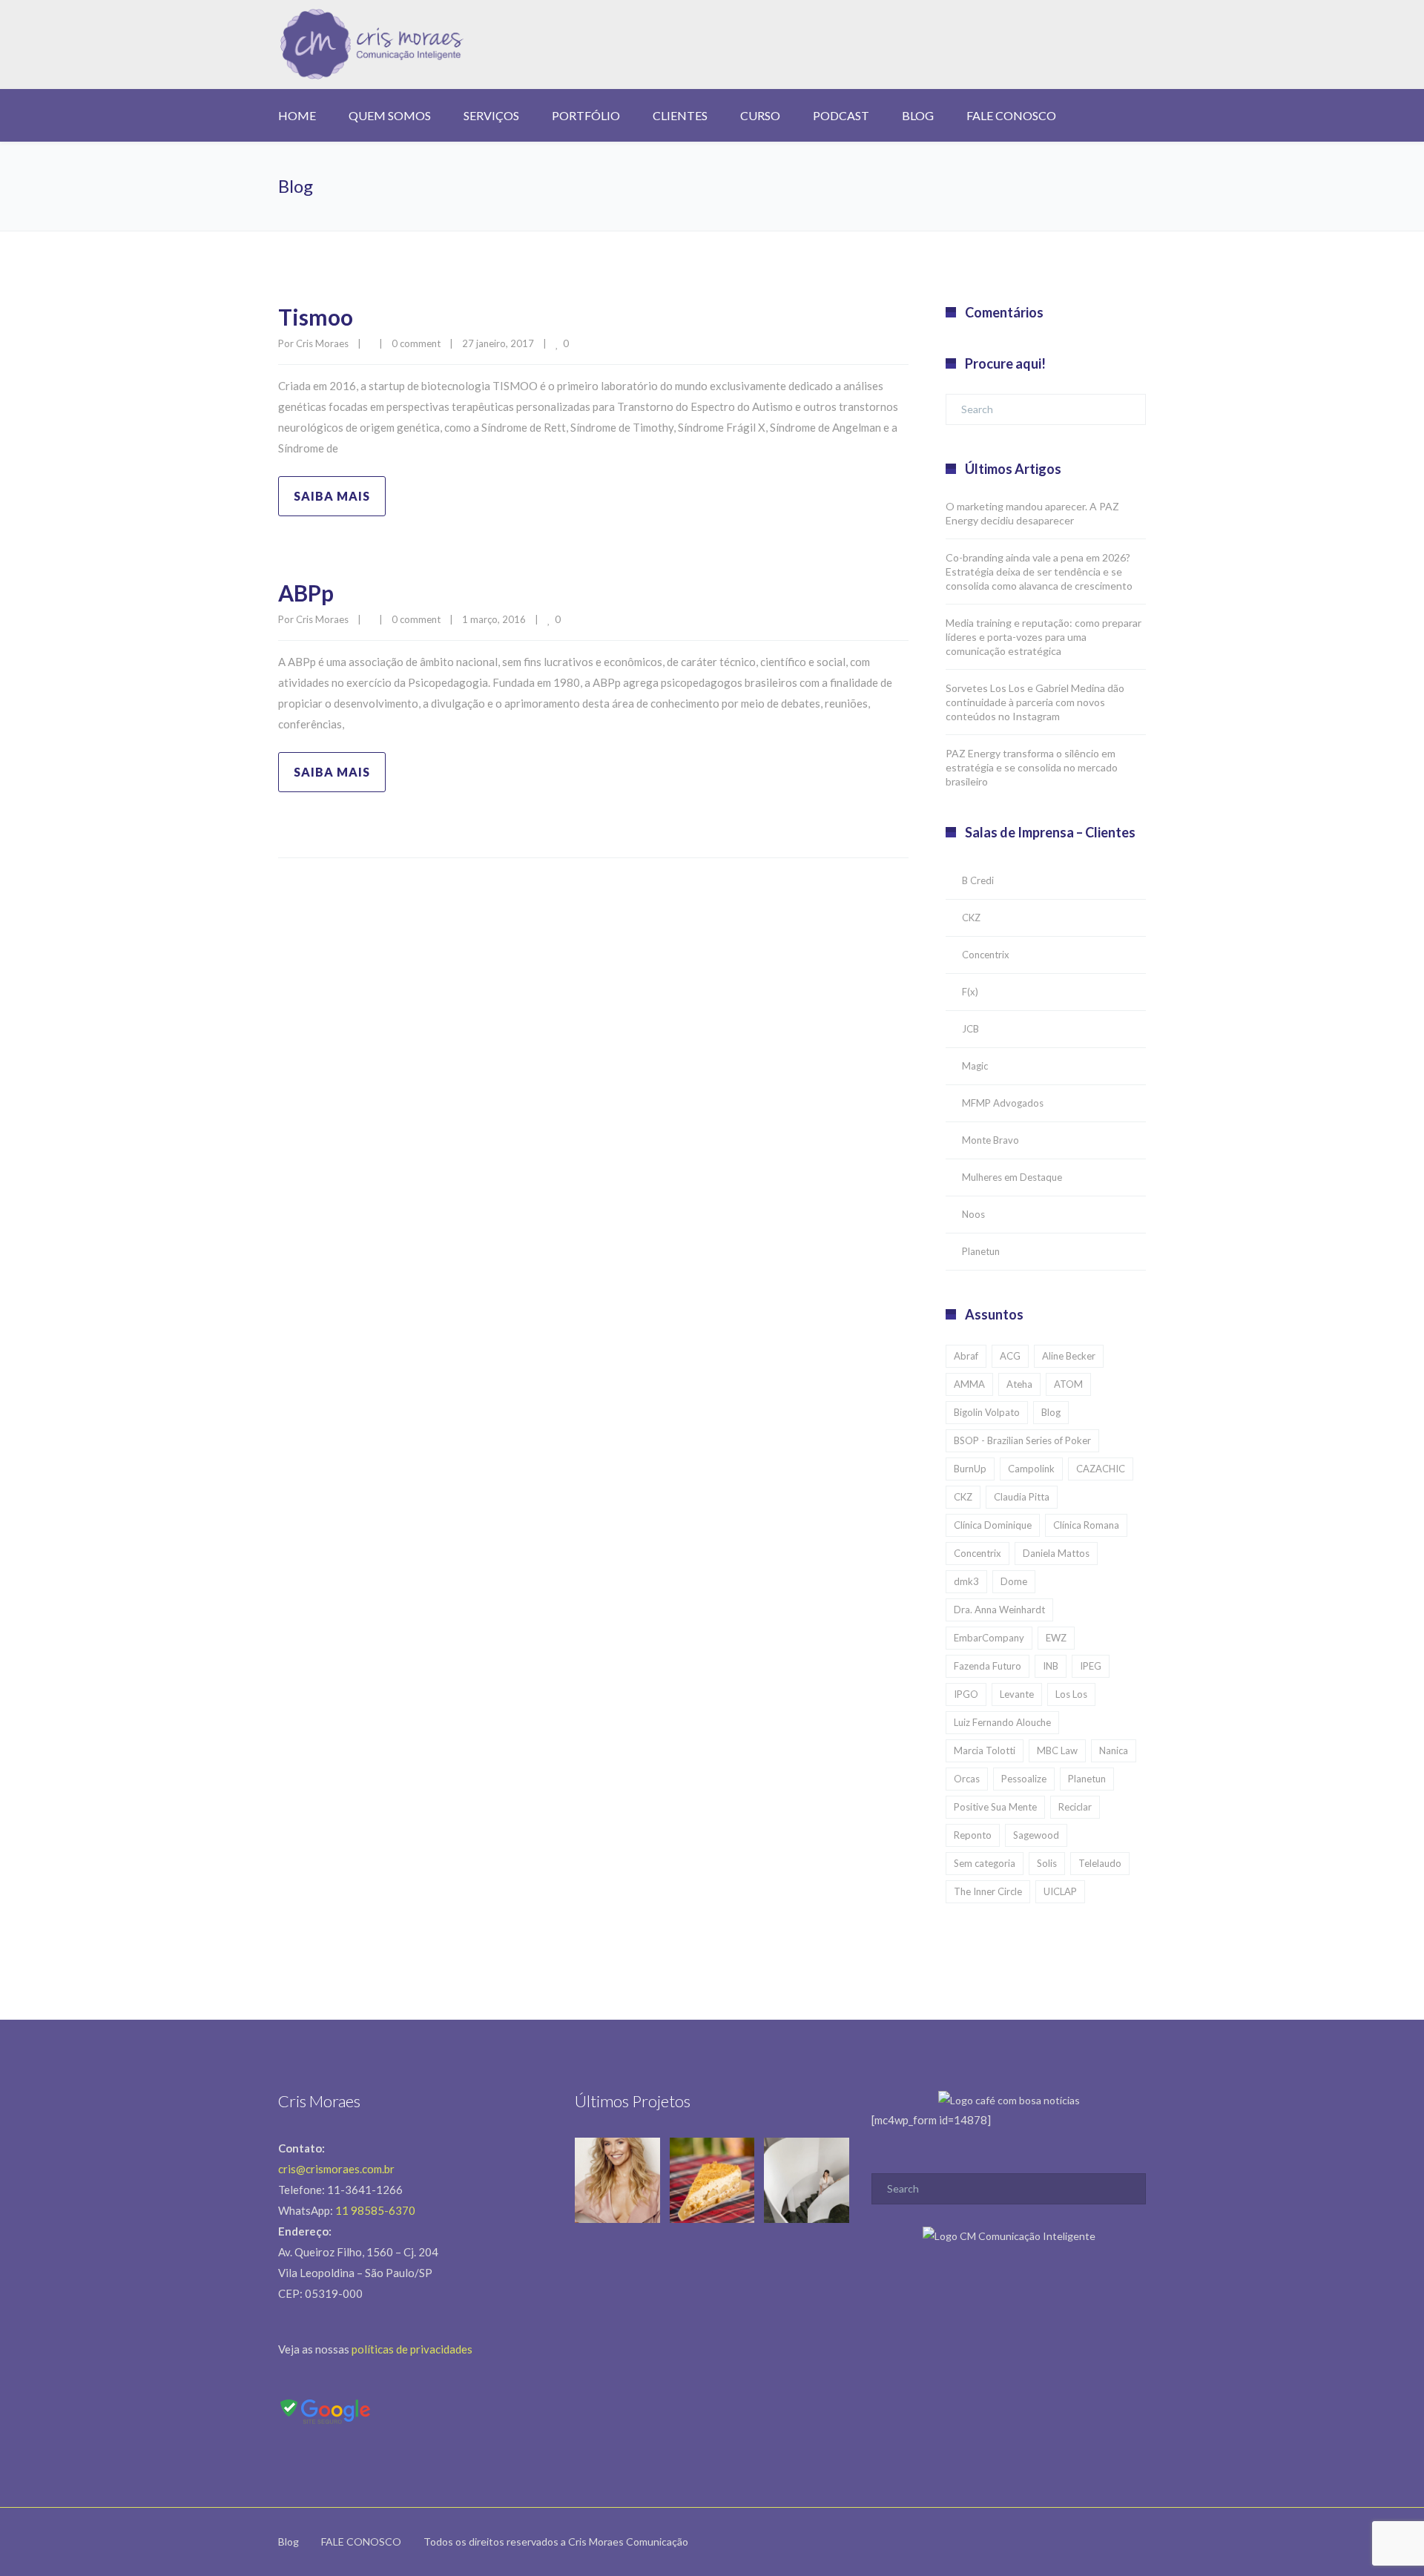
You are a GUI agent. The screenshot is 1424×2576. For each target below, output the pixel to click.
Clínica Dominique (993, 1525)
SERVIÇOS (491, 115)
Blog (1051, 1412)
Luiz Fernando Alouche (1002, 1722)
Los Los (1071, 1694)
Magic (975, 1066)
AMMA (969, 1384)
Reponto (973, 1835)
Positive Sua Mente (995, 1807)
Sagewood (1036, 1835)
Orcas (967, 1779)
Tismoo (316, 317)
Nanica (1114, 1750)
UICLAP (1060, 1891)
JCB (970, 1029)
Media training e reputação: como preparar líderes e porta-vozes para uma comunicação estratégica (1044, 637)
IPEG (1091, 1666)
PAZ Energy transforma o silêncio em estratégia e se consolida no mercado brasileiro (1032, 767)
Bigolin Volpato (987, 1412)
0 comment (416, 343)
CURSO (760, 115)
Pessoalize (1024, 1779)
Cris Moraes (322, 343)
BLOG (918, 115)
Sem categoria (985, 1863)
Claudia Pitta (1022, 1497)
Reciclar (1075, 1807)
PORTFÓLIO (586, 115)
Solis (1047, 1863)
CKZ (971, 918)
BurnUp (970, 1469)
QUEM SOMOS (390, 115)
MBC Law (1057, 1750)
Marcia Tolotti (985, 1750)
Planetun (981, 1251)
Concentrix (986, 955)
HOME (297, 115)
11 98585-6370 (375, 2210)
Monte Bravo (990, 1140)
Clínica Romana (1086, 1525)
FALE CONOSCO (1011, 115)
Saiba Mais (332, 496)
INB (1051, 1666)
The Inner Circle (988, 1891)
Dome (1014, 1581)
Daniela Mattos (1056, 1553)
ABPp (306, 593)
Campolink (1031, 1469)
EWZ (1056, 1638)
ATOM (1068, 1384)
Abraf (966, 1356)
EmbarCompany (989, 1638)
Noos (973, 1214)
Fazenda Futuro (988, 1666)
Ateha (1019, 1384)
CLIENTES (680, 115)
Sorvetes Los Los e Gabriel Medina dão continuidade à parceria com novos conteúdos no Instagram (1035, 702)
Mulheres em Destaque (1012, 1177)
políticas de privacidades (412, 2349)
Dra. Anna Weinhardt (999, 1610)
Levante (1017, 1694)
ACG (1010, 1356)
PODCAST (841, 115)
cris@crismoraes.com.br (336, 2169)
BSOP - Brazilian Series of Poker (1022, 1440)
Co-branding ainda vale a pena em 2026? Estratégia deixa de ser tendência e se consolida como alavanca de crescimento (1039, 571)
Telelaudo (1100, 1863)
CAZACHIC (1101, 1469)
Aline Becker (1069, 1356)
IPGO (966, 1694)
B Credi (978, 880)
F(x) (970, 992)
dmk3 (966, 1581)
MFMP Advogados (1003, 1103)
